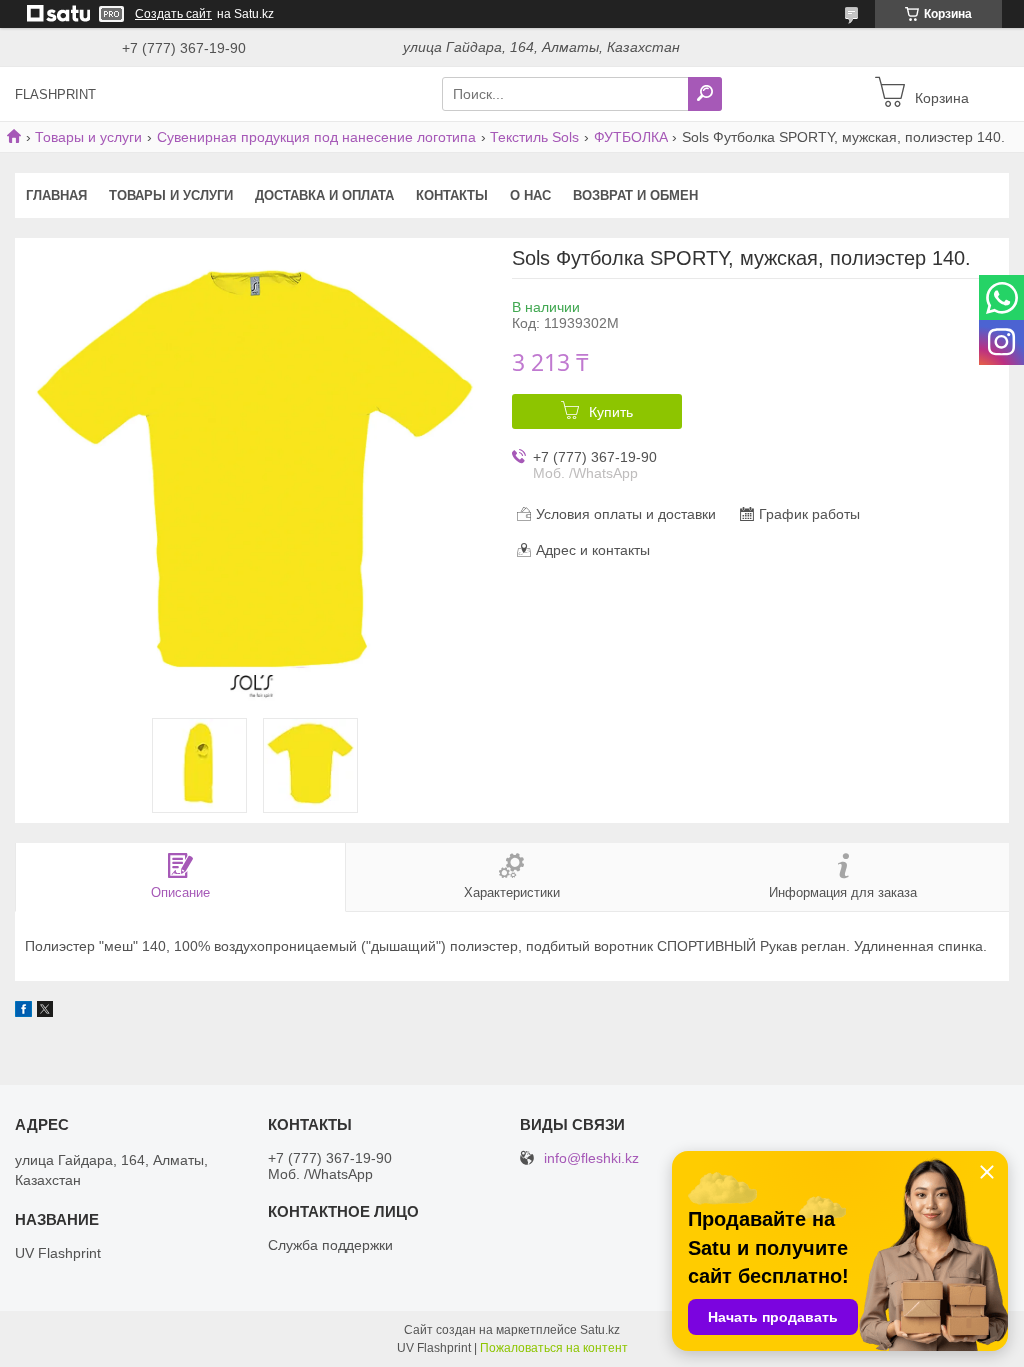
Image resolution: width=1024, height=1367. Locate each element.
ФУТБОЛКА (631, 137)
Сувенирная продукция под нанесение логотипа (316, 137)
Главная (56, 195)
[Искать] (705, 94)
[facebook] (23, 1012)
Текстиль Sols (534, 137)
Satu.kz (600, 1330)
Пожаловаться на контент (554, 1348)
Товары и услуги (88, 137)
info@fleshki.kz (591, 1158)
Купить (611, 412)
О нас (530, 195)
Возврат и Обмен (635, 195)
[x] (45, 1012)
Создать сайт (173, 14)
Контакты (452, 195)
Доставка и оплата (324, 195)
